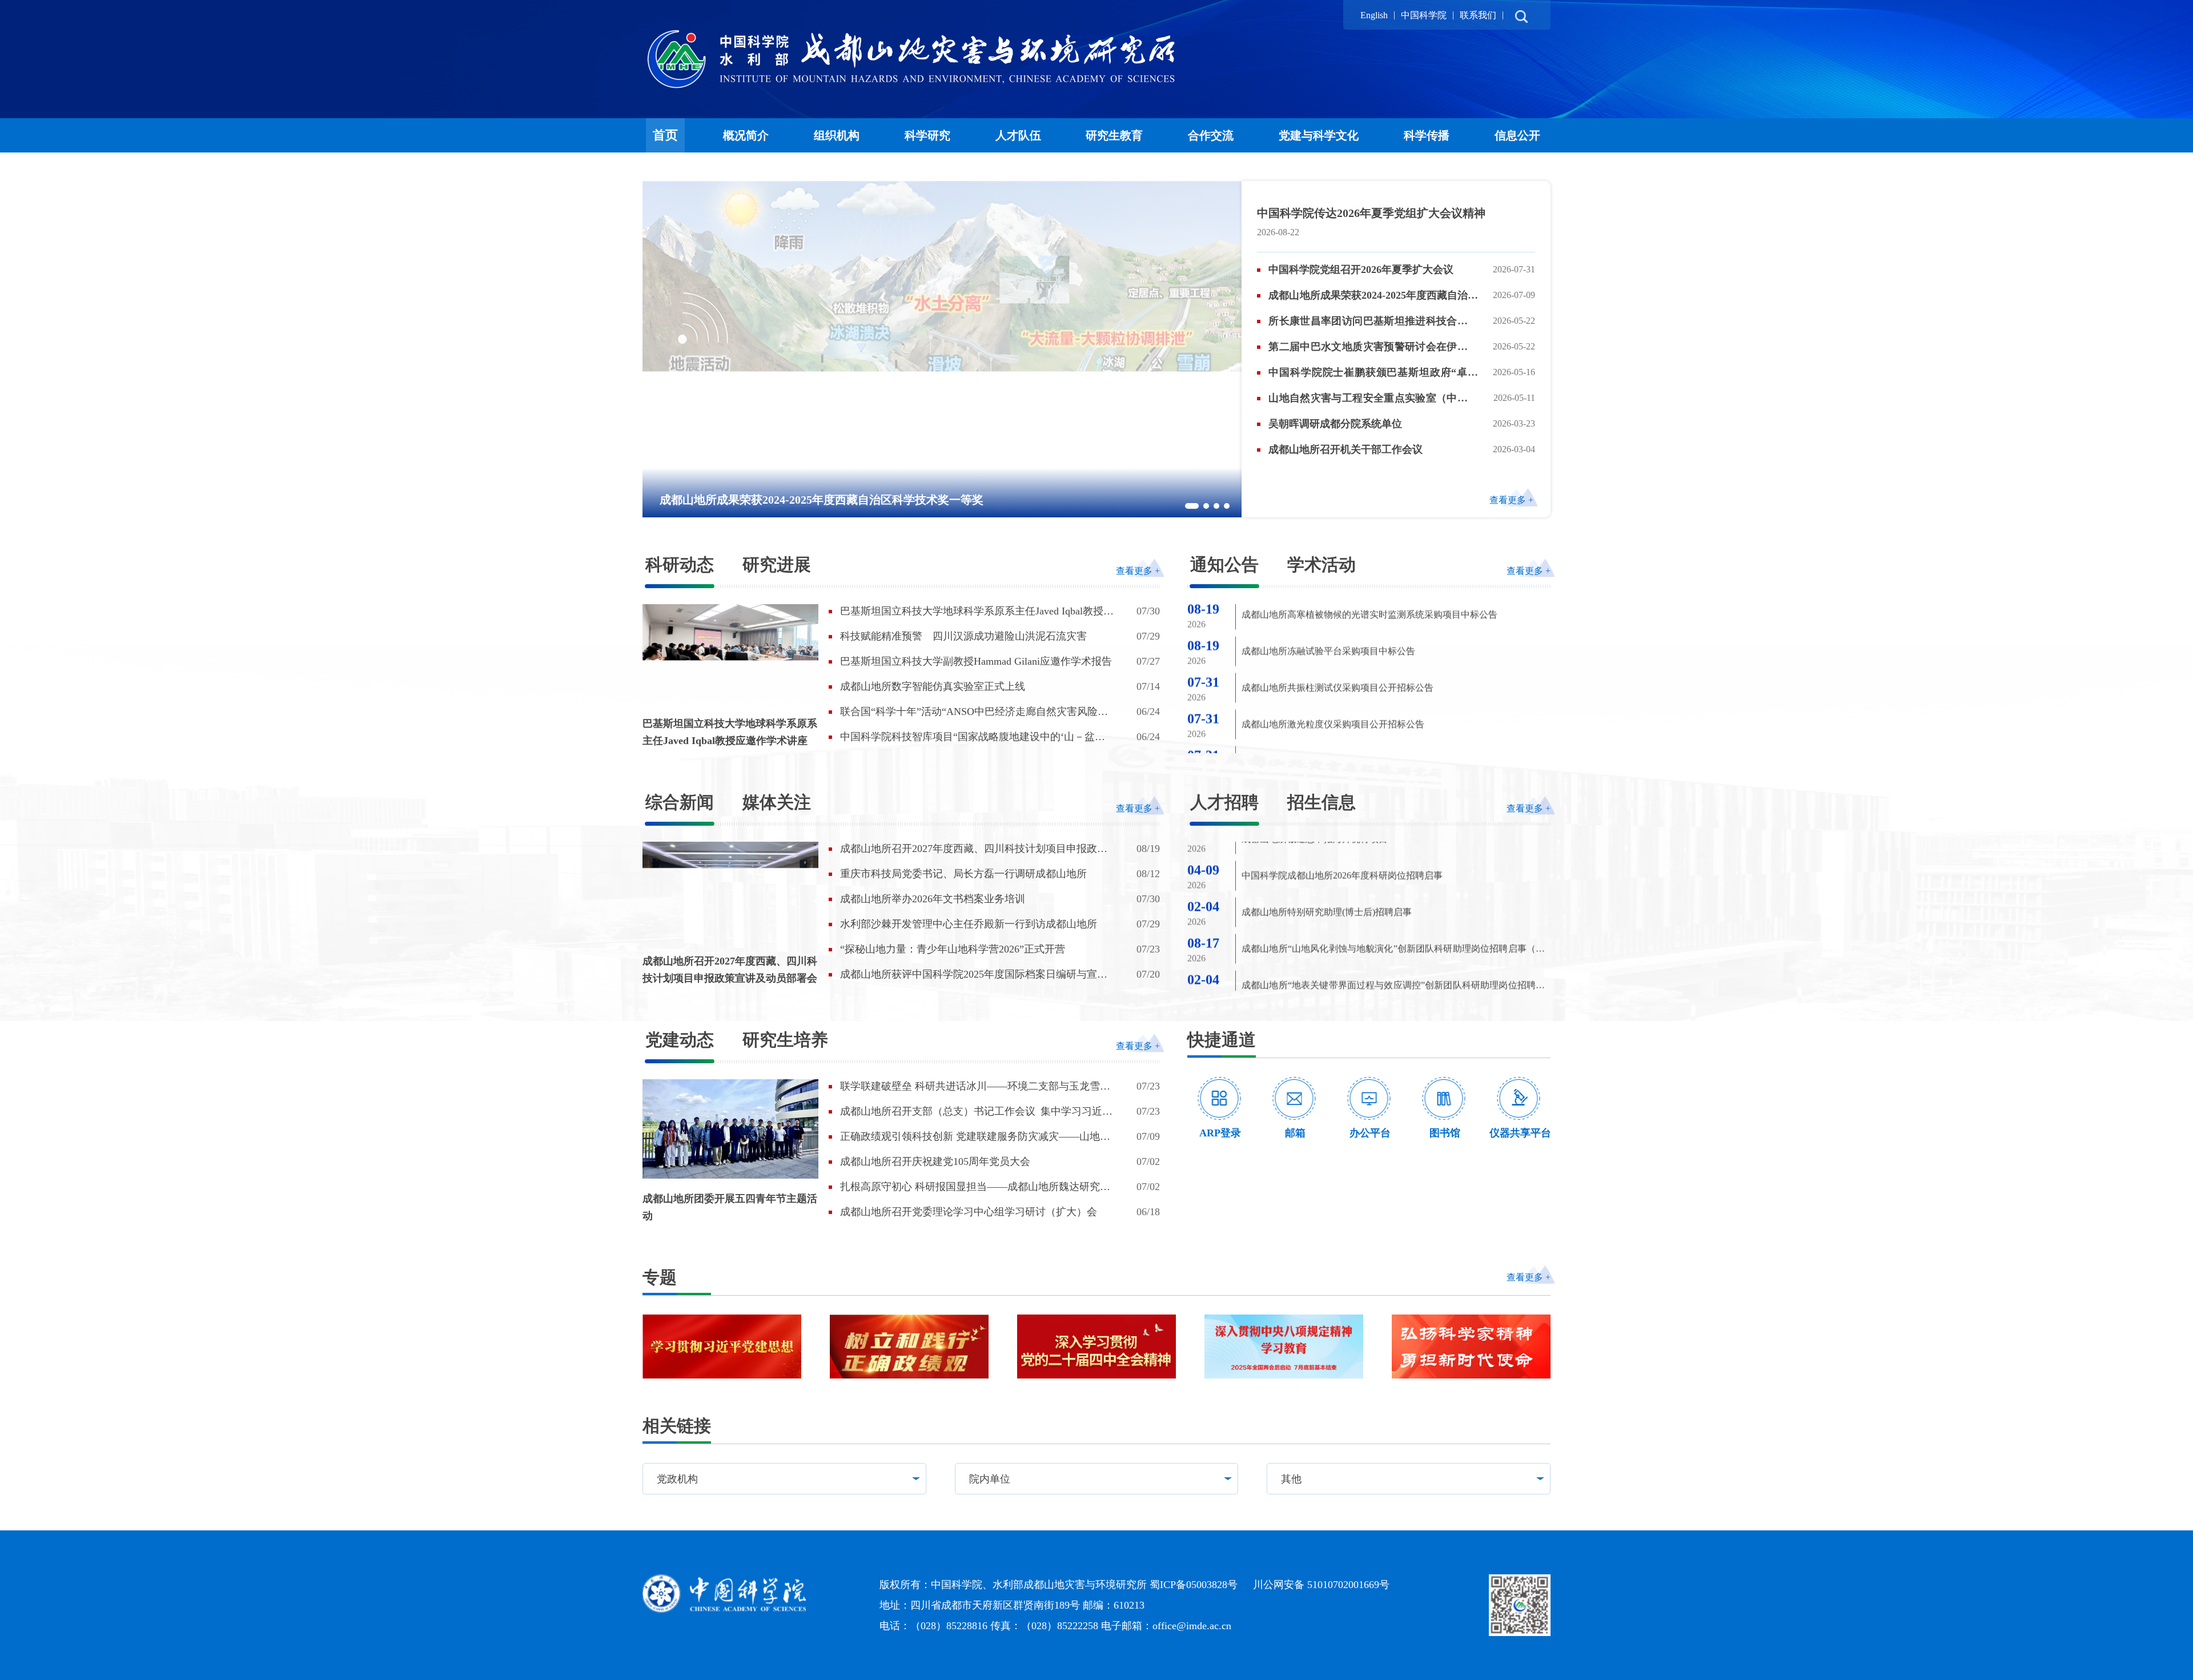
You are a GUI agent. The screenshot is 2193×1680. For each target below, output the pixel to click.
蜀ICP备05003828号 (1194, 1585)
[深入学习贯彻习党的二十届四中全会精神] (1096, 1347)
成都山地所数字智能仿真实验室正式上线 (933, 686)
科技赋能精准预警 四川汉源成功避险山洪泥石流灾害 (963, 636)
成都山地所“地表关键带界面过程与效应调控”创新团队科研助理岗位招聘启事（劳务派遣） (1393, 905)
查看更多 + (1511, 500)
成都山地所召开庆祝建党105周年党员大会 (935, 1161)
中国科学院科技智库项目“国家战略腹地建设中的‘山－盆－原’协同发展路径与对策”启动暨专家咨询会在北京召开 (973, 737)
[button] (1192, 506)
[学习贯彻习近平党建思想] (722, 1347)
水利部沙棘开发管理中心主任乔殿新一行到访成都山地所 (969, 924)
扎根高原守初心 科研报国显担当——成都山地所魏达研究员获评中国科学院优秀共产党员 (975, 1187)
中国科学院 (1424, 15)
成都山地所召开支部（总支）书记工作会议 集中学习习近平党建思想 (976, 1112)
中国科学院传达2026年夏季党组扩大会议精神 (1371, 213)
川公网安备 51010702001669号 (1321, 1585)
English (1374, 15)
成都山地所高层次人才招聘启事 (1306, 976)
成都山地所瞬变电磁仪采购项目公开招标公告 (1333, 716)
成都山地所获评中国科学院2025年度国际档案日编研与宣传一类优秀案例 (974, 975)
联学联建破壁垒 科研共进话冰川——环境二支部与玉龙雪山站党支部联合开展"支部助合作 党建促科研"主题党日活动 (975, 1087)
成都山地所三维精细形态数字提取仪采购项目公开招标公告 (1360, 643)
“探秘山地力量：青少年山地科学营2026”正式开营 (953, 949)
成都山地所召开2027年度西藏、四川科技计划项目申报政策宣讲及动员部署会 (730, 970)
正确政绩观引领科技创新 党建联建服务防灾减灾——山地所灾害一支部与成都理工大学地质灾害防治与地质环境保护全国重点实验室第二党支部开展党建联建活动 (975, 1137)
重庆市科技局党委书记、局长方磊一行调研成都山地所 (963, 874)
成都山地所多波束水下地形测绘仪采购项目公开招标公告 (1356, 752)
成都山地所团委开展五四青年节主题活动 (730, 1207)
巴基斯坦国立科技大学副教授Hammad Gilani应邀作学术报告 (976, 661)
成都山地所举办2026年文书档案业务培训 (933, 899)
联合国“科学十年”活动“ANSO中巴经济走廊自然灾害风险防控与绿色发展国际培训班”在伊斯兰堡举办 (974, 712)
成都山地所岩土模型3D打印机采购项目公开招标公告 (1348, 679)
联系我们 (1478, 15)
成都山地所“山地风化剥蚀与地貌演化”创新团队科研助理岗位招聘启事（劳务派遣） (1393, 868)
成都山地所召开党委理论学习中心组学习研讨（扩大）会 (969, 1212)
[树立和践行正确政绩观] (909, 1347)
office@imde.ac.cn (1192, 1626)
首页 (665, 135)
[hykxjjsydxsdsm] (1471, 1347)
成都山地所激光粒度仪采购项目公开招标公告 (1333, 606)
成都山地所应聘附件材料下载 (1301, 939)
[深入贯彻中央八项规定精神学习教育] (1284, 1347)
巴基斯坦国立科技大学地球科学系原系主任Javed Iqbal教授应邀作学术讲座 (730, 732)
